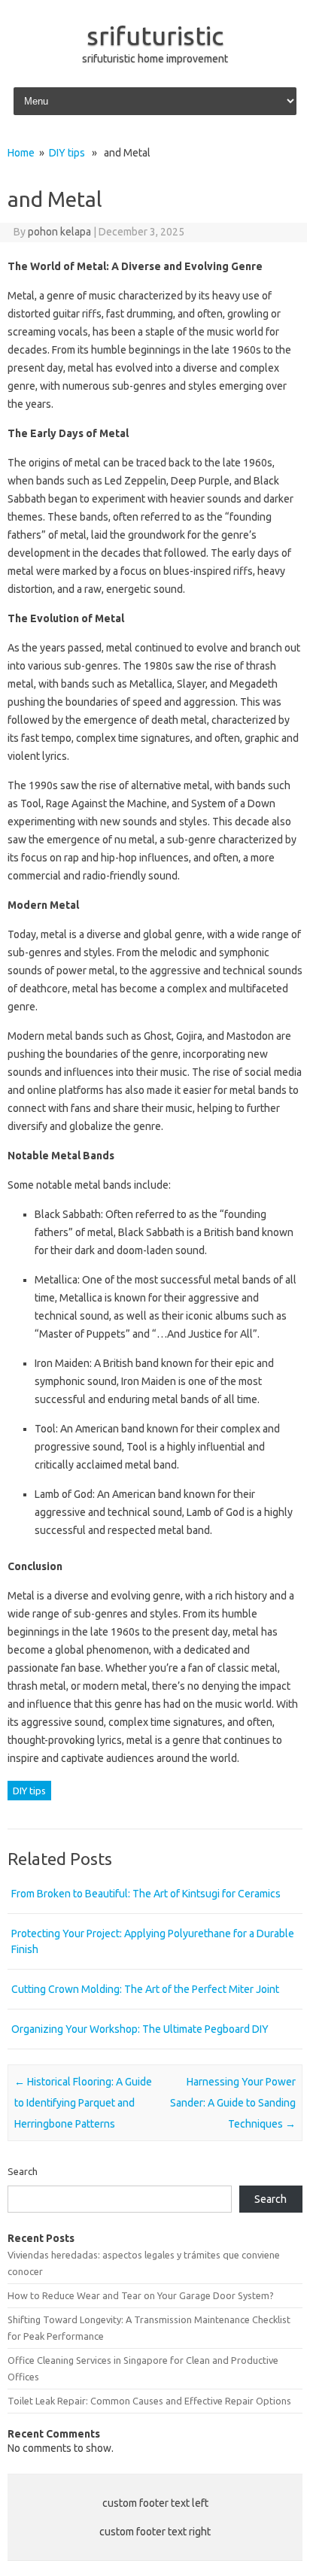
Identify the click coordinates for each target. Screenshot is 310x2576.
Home (21, 153)
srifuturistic (155, 35)
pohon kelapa (59, 232)
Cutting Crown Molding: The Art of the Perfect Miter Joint (145, 1989)
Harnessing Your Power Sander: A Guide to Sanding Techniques (233, 2103)
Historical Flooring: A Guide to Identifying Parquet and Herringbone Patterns (83, 2103)
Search (23, 2171)
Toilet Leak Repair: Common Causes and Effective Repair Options (149, 2401)
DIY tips (67, 153)
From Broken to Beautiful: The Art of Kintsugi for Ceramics (146, 1894)
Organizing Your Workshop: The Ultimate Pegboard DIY (140, 2029)
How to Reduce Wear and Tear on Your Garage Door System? (141, 2295)
